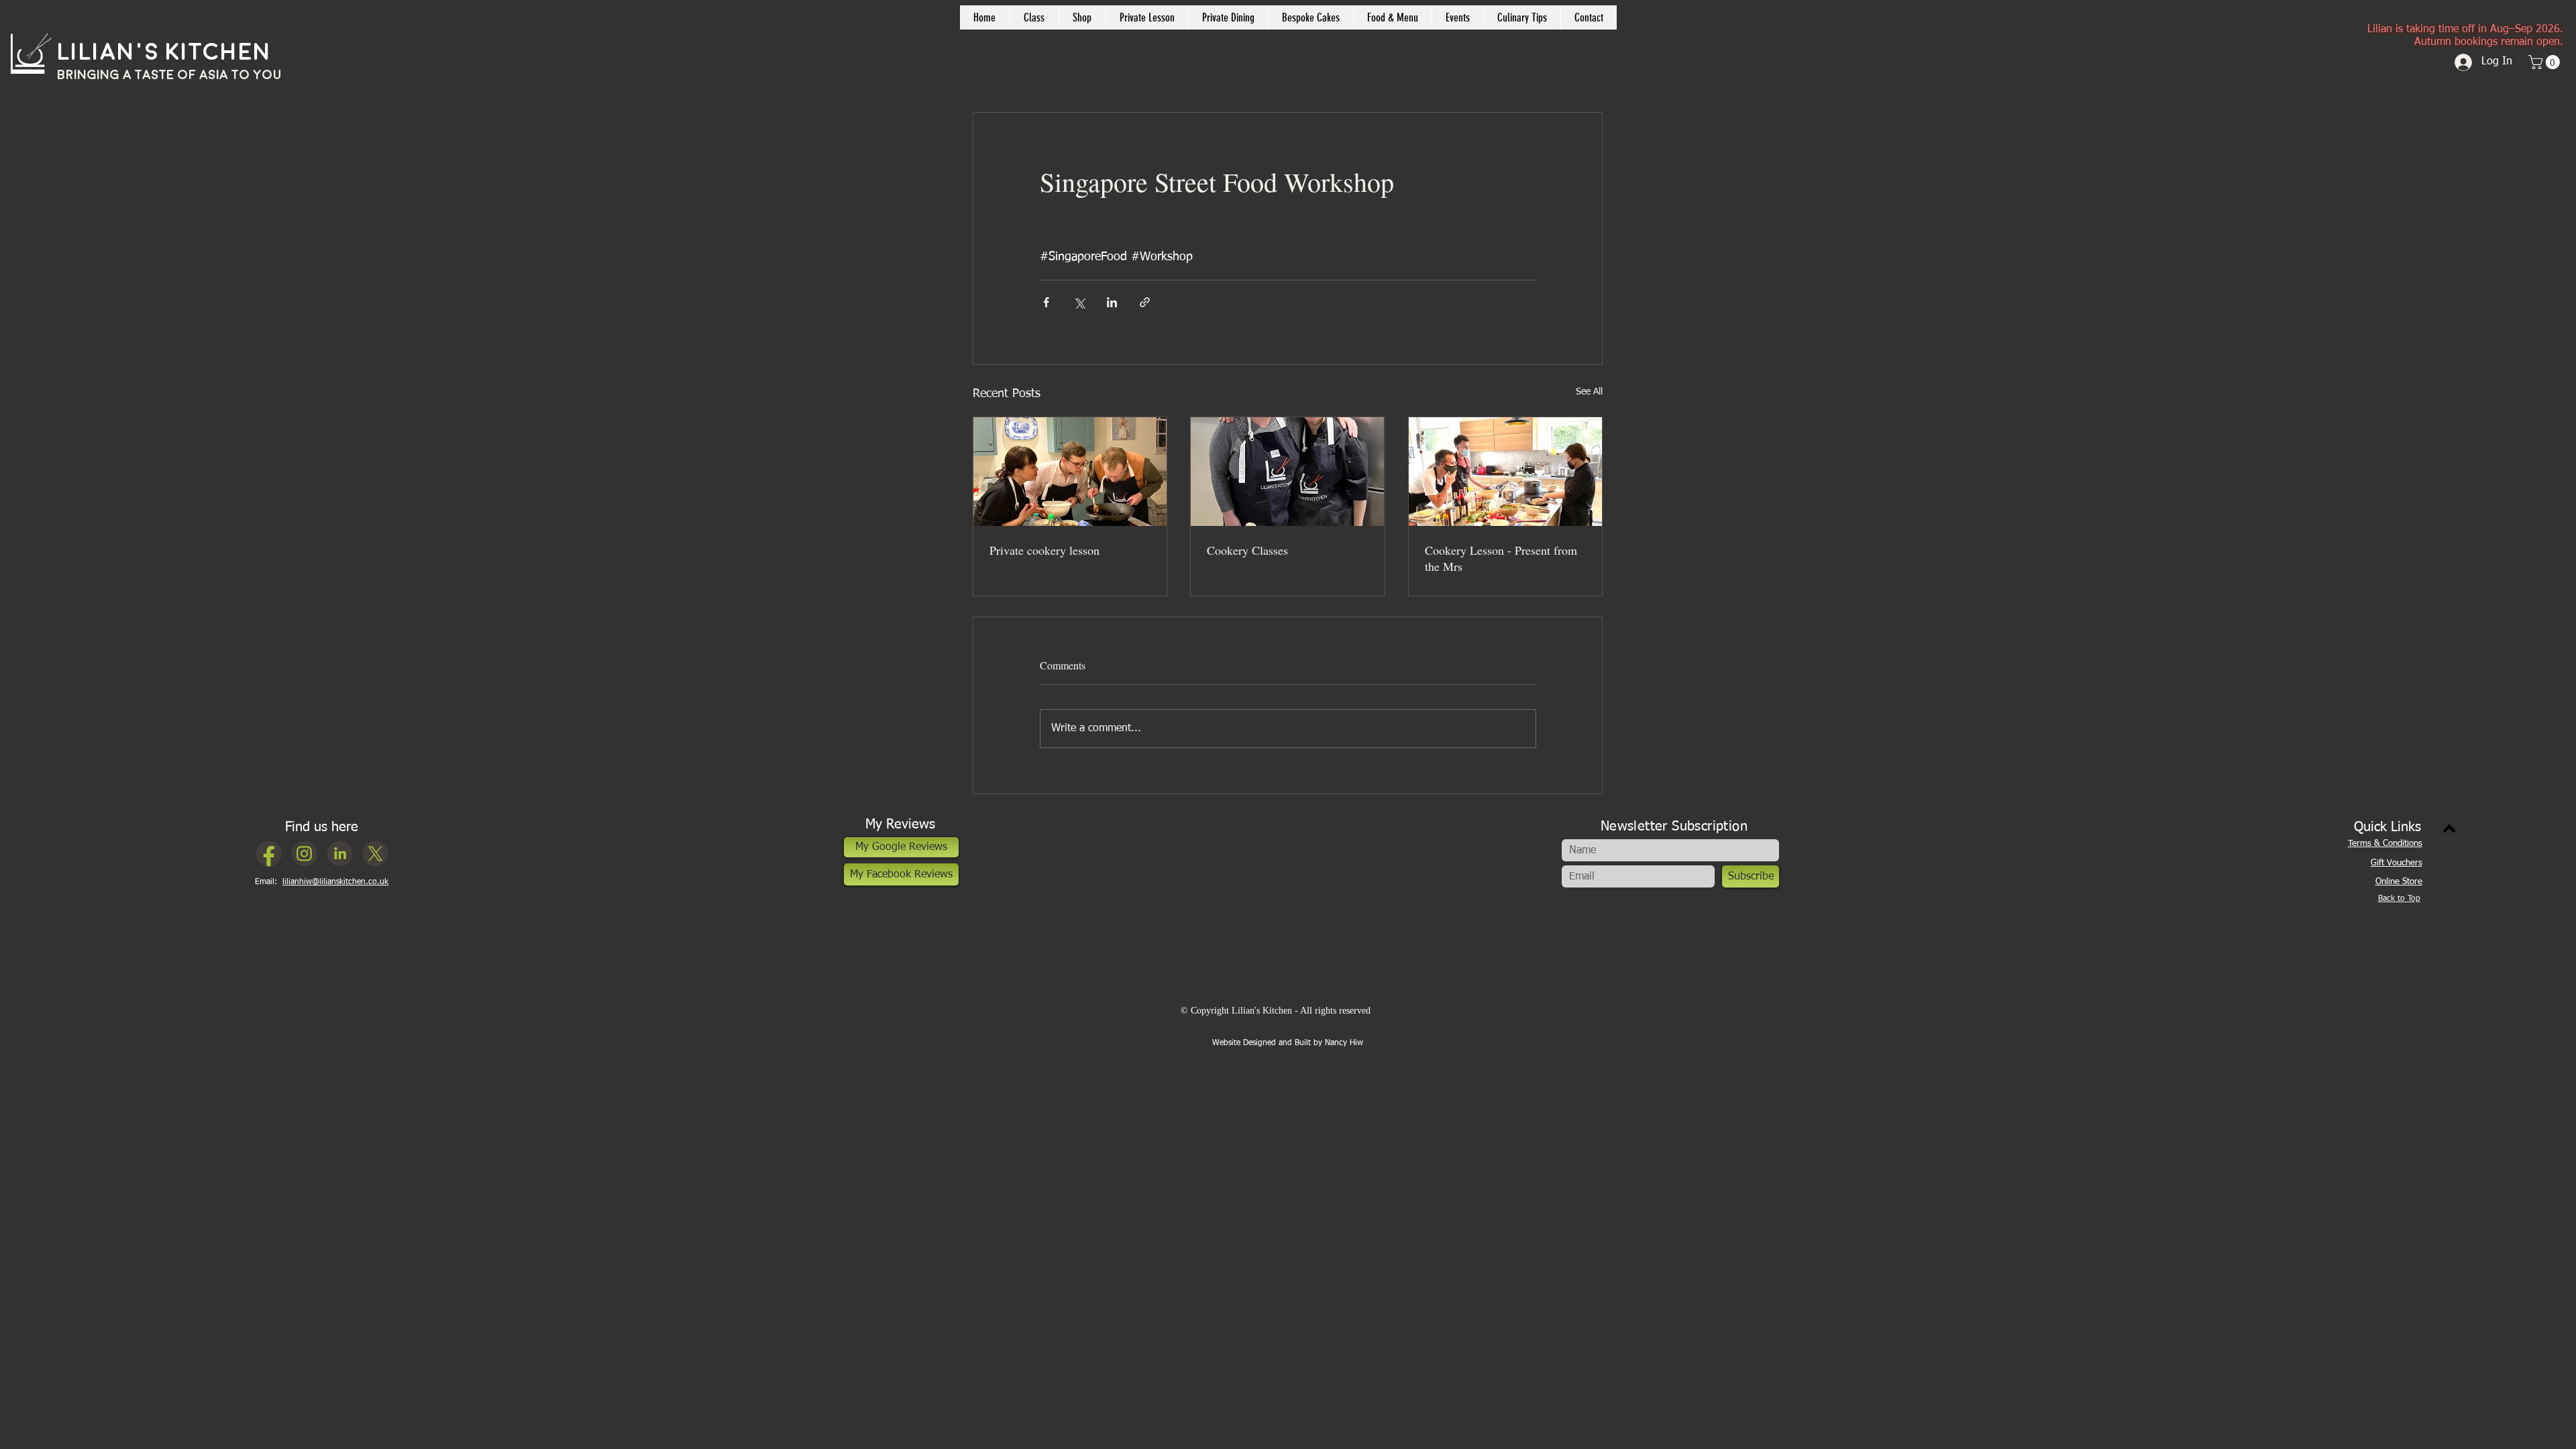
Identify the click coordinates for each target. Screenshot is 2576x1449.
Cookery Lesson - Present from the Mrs (1501, 558)
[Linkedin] (340, 854)
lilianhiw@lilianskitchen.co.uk (335, 882)
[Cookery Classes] (1287, 472)
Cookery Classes (1247, 550)
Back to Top (2399, 899)
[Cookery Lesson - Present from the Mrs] (1505, 472)
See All (1589, 392)
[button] (1082, 17)
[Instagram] (304, 854)
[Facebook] (269, 854)
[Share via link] (1145, 302)
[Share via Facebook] (1046, 302)
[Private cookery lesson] (1070, 472)
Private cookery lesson (1044, 550)
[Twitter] (375, 854)
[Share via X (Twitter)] (1079, 302)
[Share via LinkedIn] (1112, 302)
